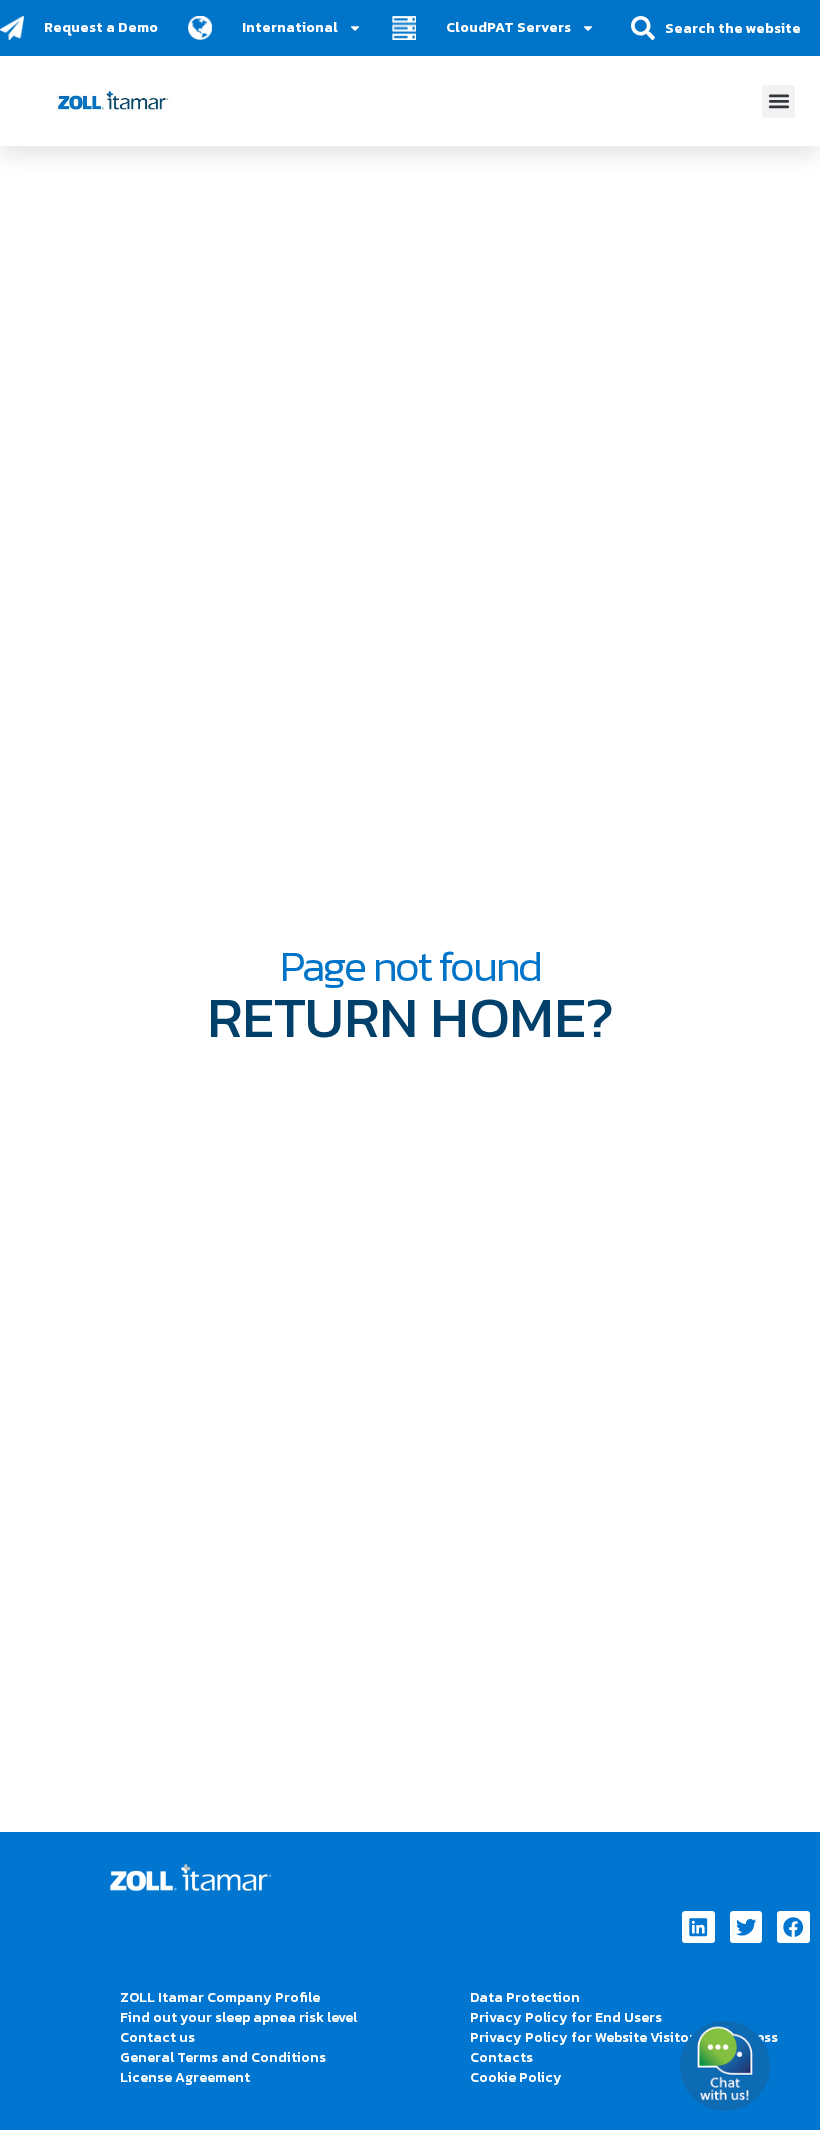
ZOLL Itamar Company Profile (220, 1997)
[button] (778, 101)
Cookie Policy (516, 2077)
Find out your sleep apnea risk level (238, 2017)
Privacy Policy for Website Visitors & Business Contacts (624, 2047)
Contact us (157, 2037)
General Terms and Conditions (223, 2057)
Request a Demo (101, 27)
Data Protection (525, 1997)
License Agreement (185, 2077)
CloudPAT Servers (508, 27)
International (290, 27)
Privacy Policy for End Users (566, 2017)
